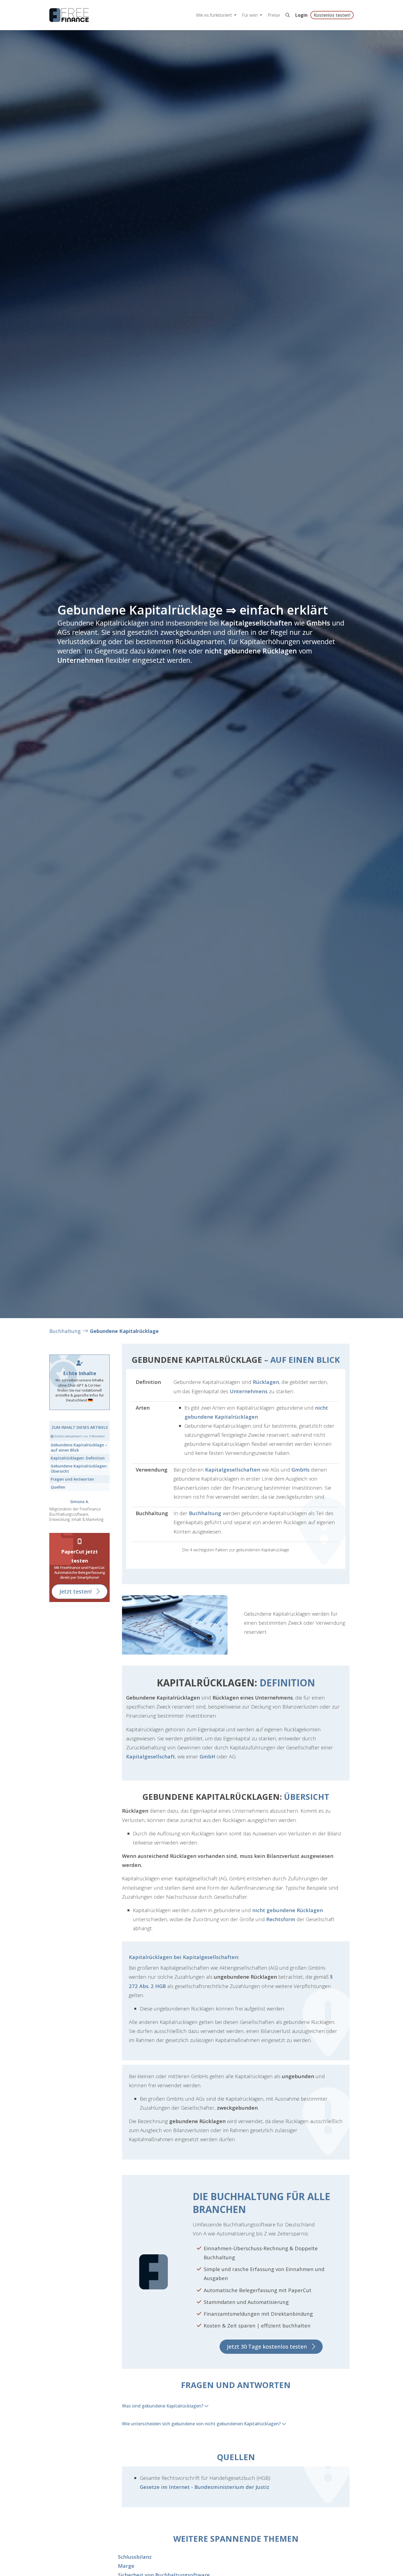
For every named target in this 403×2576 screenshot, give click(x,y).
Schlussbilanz (135, 2557)
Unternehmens (249, 1391)
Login (301, 15)
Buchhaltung (65, 1331)
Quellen (58, 1487)
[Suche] (288, 15)
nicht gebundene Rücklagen (251, 651)
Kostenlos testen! (332, 15)
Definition (78, 1458)
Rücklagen (266, 1382)
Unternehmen (80, 660)
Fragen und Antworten (72, 1479)
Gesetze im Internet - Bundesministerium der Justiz (205, 2487)
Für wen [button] (250, 15)
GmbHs (318, 623)
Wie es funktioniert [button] (215, 15)
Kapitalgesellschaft (151, 1756)
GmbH (207, 1756)
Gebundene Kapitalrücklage (124, 1331)
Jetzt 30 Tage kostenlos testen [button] (267, 2347)
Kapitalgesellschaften (256, 623)
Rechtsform (281, 1919)
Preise (274, 15)
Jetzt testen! (76, 1591)
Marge (126, 2566)
